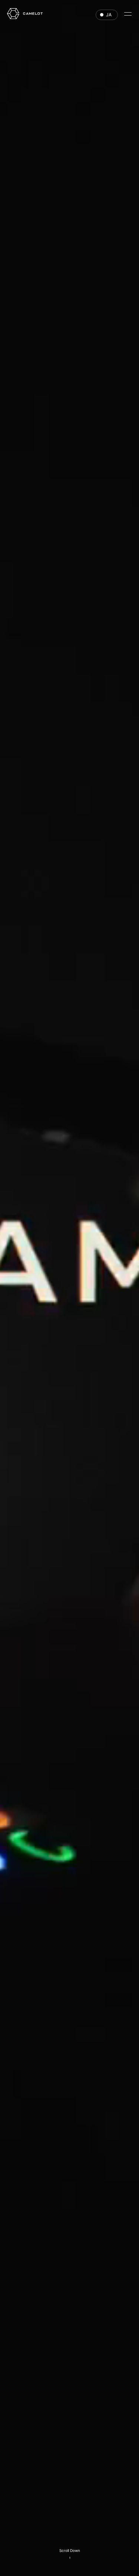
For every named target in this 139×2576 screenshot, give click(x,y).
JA (109, 15)
